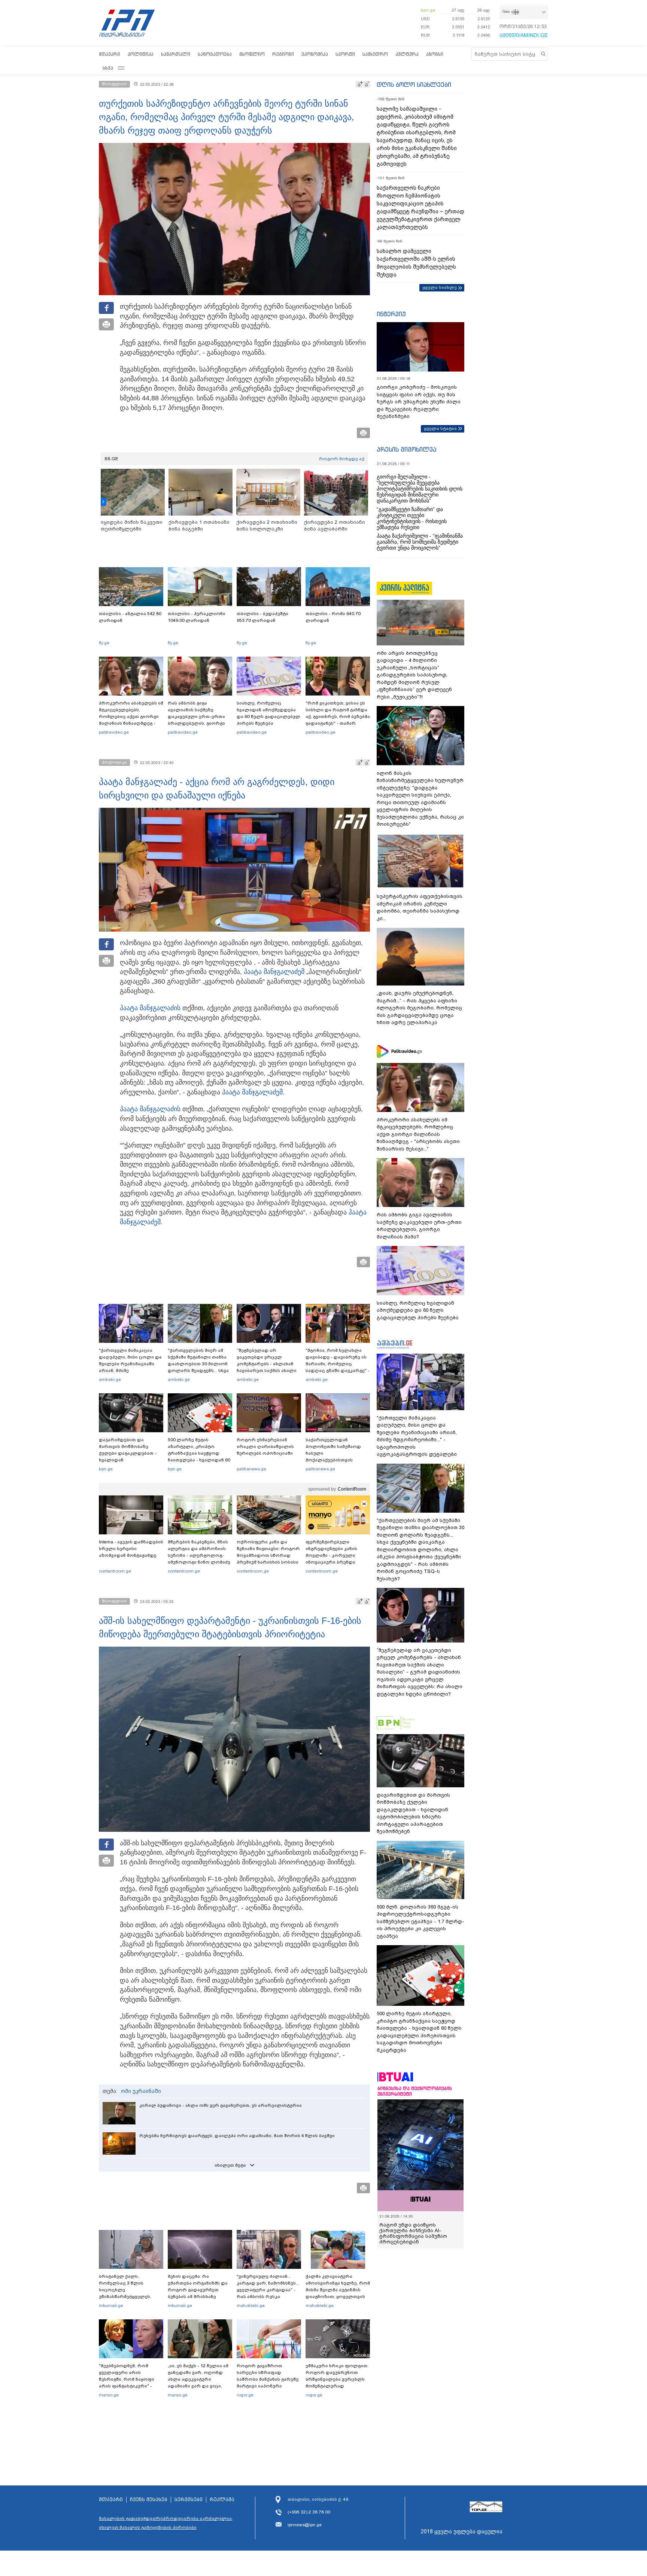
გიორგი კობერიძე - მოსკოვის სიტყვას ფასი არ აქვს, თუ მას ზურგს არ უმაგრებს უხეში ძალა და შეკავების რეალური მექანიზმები (419, 402)
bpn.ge (428, 10)
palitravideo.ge (114, 732)
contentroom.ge (115, 1571)
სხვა (108, 68)
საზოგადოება (215, 54)
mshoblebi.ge (251, 2305)
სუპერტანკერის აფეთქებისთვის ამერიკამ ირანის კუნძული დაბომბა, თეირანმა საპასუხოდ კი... (420, 907)
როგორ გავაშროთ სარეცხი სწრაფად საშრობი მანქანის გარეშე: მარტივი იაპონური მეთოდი (268, 2379)
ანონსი (435, 54)
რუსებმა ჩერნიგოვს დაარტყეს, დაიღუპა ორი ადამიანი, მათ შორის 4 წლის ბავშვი (237, 2136)
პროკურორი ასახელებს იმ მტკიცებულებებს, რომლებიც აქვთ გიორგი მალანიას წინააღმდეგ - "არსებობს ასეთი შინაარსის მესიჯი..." (131, 720)
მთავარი (110, 54)
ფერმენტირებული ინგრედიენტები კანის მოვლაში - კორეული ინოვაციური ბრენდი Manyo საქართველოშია (333, 1555)
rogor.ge (245, 2395)
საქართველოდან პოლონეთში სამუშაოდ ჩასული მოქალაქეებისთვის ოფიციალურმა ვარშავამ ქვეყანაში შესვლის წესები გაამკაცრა (337, 1460)
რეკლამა (222, 2500)
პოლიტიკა (141, 54)
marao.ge (109, 2395)
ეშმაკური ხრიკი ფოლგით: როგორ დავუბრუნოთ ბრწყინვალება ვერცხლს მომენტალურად (337, 2376)
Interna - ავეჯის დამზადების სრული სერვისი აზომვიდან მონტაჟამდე (131, 1549)
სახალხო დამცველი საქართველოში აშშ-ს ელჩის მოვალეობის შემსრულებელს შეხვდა (416, 263)
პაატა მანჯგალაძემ (274, 972)
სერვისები (189, 2500)
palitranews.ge (251, 1469)
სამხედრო (375, 54)
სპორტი (345, 54)
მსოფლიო (252, 54)
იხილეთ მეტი (230, 2165)
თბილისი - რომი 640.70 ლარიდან (333, 617)
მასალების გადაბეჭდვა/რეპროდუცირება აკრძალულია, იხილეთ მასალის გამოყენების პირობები (166, 2523)
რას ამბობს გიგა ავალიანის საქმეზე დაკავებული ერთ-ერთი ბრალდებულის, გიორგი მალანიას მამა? (196, 716)
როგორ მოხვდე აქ (342, 459)
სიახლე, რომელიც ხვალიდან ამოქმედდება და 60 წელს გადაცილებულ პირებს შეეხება (268, 713)
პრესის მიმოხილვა (406, 449)
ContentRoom (352, 1489)
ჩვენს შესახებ (149, 2500)
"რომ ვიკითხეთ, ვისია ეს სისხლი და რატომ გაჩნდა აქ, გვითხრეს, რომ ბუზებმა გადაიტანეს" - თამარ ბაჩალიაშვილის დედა (338, 716)
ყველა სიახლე (440, 287)
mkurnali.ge (111, 2305)
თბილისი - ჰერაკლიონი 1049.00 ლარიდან (197, 617)
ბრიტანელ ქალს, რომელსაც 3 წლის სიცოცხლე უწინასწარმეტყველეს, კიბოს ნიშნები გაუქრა (125, 2290)
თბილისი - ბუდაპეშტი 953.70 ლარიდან (262, 617)
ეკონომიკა (315, 54)
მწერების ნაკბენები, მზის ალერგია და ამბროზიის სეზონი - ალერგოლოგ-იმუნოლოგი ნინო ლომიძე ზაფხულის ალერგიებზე (199, 1555)
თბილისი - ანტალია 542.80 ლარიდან (130, 617)
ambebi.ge (110, 1379)
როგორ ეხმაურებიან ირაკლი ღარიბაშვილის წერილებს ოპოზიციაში (265, 1446)
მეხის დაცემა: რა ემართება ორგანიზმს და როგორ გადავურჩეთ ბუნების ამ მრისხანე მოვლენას (198, 2290)
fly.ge (104, 643)
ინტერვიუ (391, 314)
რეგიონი (283, 54)
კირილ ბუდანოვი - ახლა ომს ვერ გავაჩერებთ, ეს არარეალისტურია (221, 2105)
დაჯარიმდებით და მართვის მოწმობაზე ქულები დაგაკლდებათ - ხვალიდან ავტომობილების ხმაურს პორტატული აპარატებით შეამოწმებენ (129, 1460)
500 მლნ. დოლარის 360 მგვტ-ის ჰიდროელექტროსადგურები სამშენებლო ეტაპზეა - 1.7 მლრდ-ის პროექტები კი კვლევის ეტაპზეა (420, 1921)
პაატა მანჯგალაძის (150, 1008)
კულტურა (407, 54)
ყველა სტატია (440, 428)
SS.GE (111, 459)
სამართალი (176, 54)
